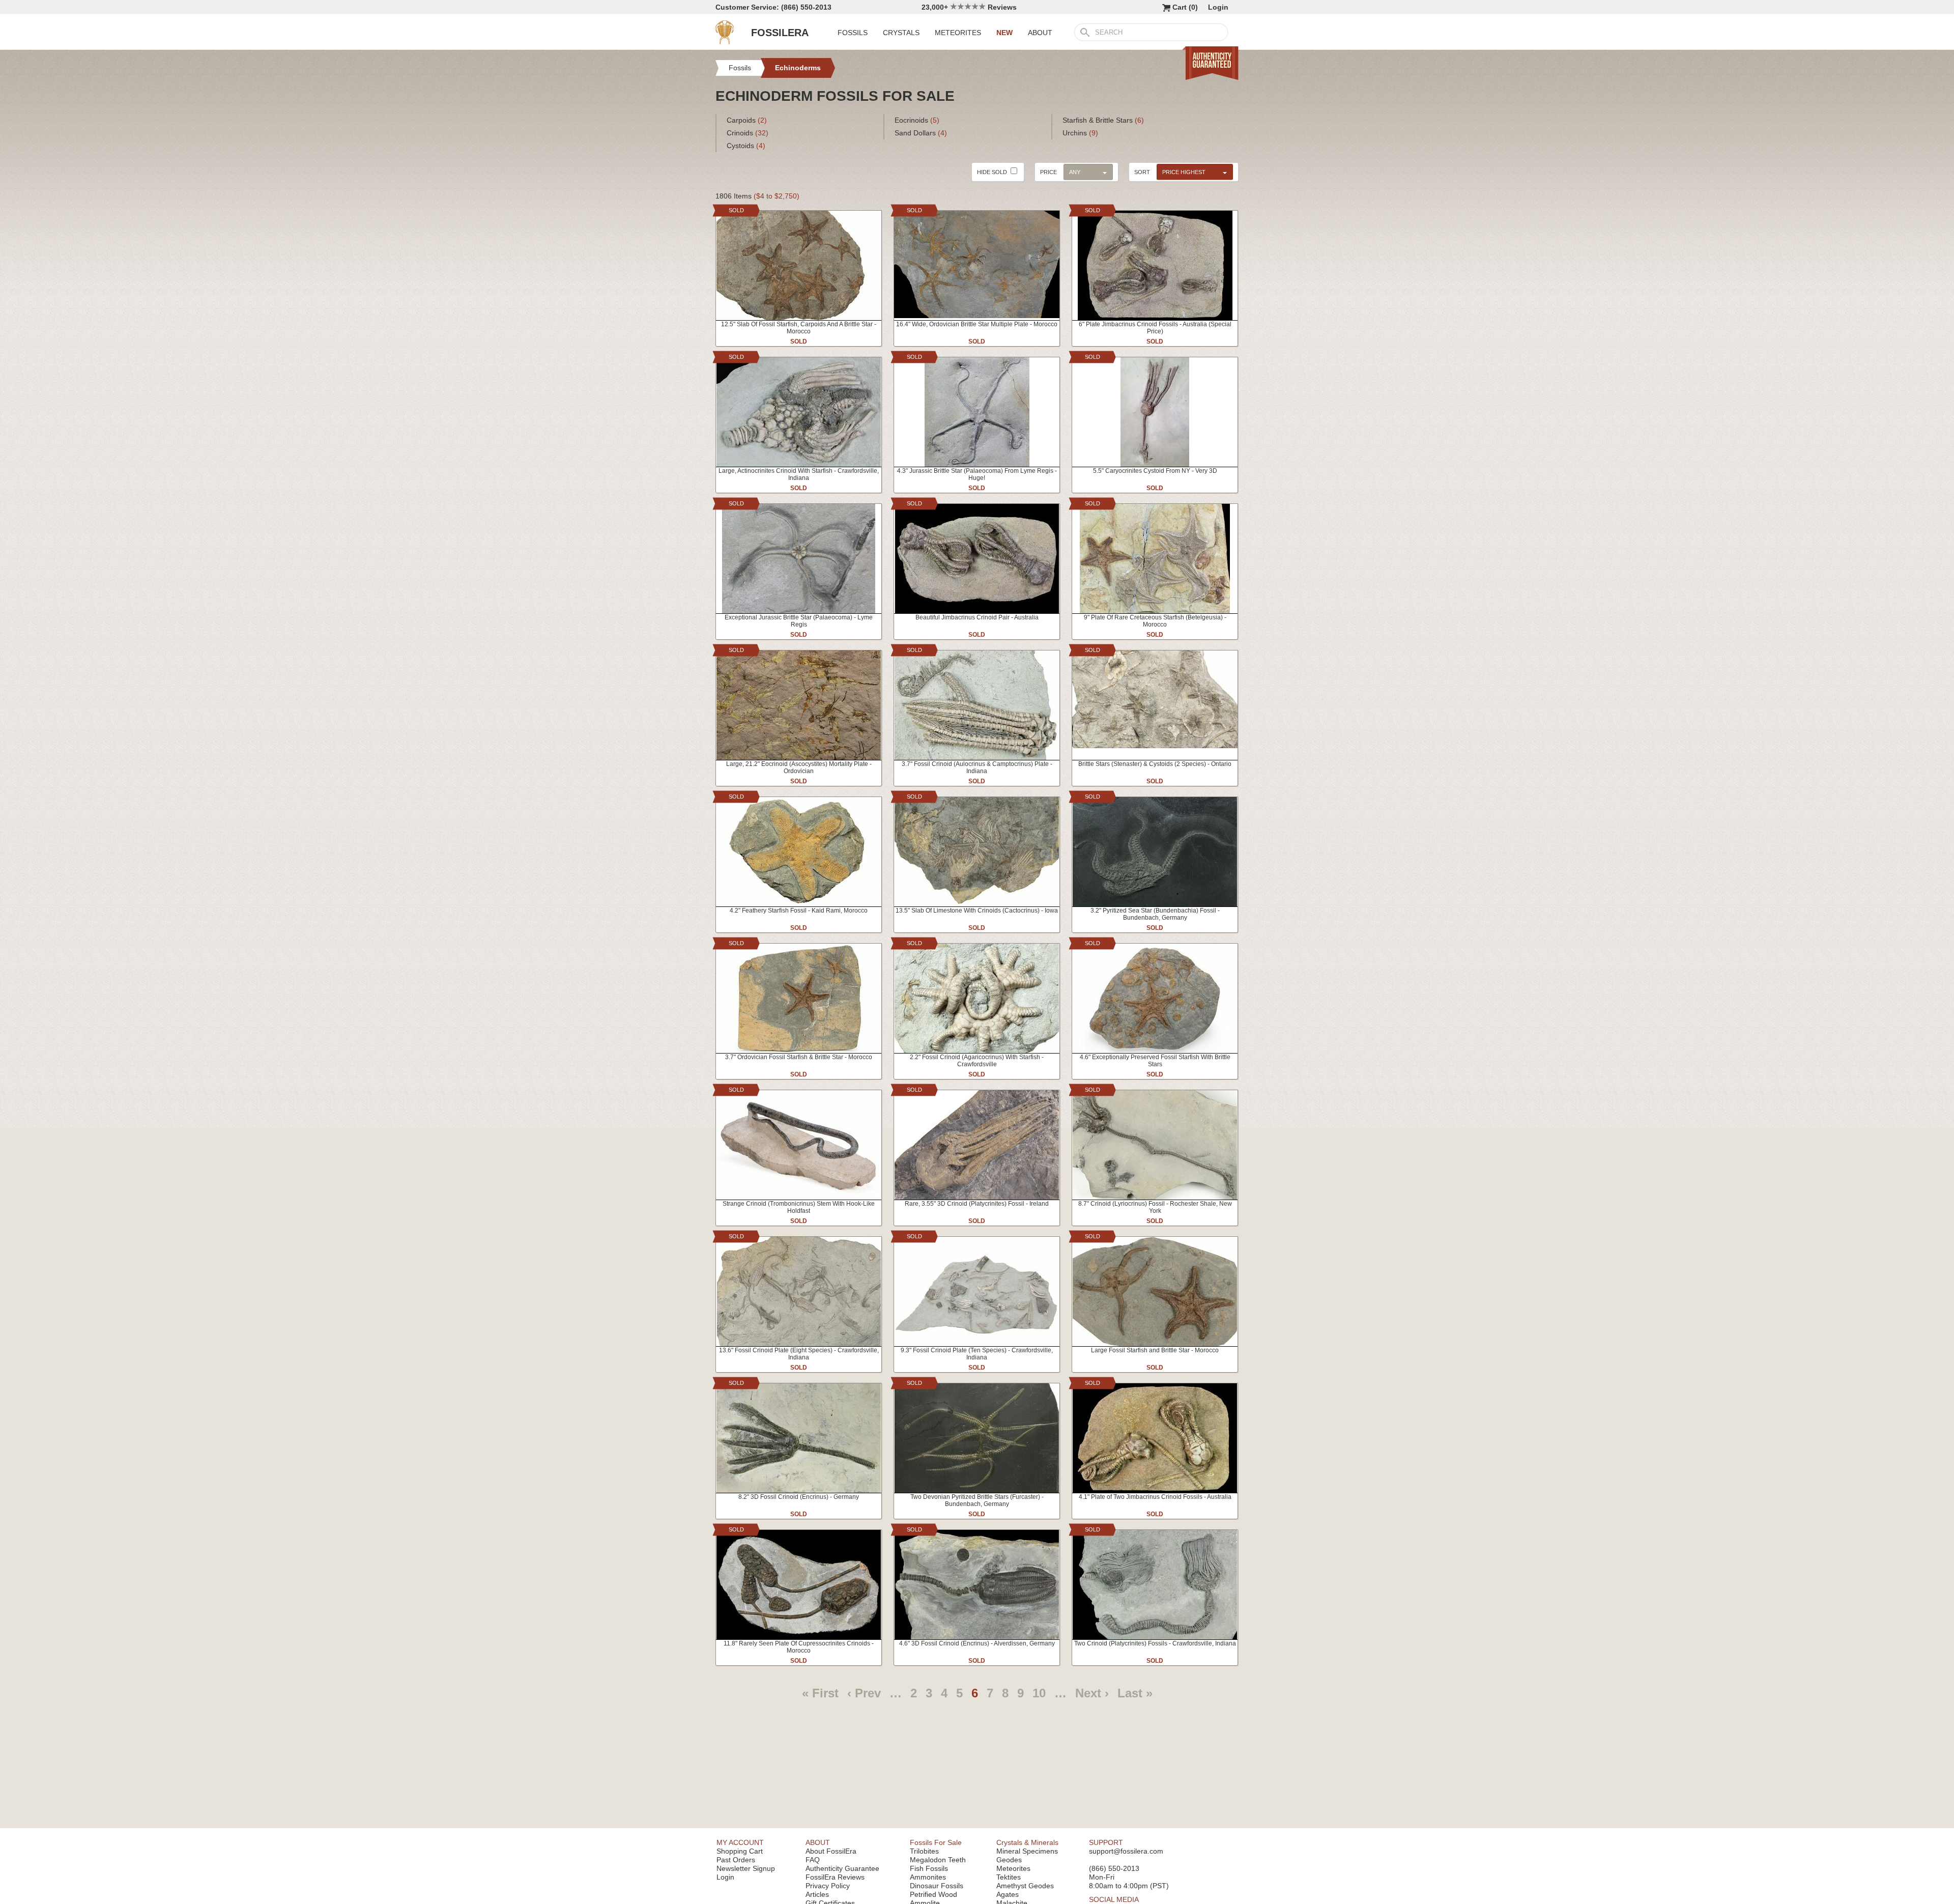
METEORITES (958, 33)
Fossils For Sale (936, 1842)
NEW (1004, 33)
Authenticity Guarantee (842, 1868)
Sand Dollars (921, 133)
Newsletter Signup (746, 1868)
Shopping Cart (740, 1851)
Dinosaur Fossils (937, 1886)
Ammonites (928, 1877)
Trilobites (924, 1851)
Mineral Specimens (1027, 1851)
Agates (1008, 1894)
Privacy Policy (828, 1886)
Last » (1135, 1693)
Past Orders (736, 1860)
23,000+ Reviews (969, 7)
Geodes (1009, 1860)
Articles (817, 1894)
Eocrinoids (917, 120)
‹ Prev (864, 1693)
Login (1218, 7)
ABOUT (1040, 33)
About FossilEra (831, 1851)
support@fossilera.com (1126, 1851)
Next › (1092, 1693)
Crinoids (748, 133)
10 (1039, 1693)
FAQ (813, 1860)
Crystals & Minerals (1027, 1842)
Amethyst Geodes (1025, 1886)
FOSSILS (853, 33)
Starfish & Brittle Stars (1103, 120)
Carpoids (747, 120)
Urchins (1080, 133)
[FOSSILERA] (725, 42)
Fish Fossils (929, 1868)
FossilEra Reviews (835, 1877)
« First (820, 1693)
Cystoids (746, 146)
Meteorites (1013, 1868)
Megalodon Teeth (938, 1860)
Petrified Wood (933, 1894)
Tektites (1009, 1877)
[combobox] (1192, 172)
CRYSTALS (901, 33)
